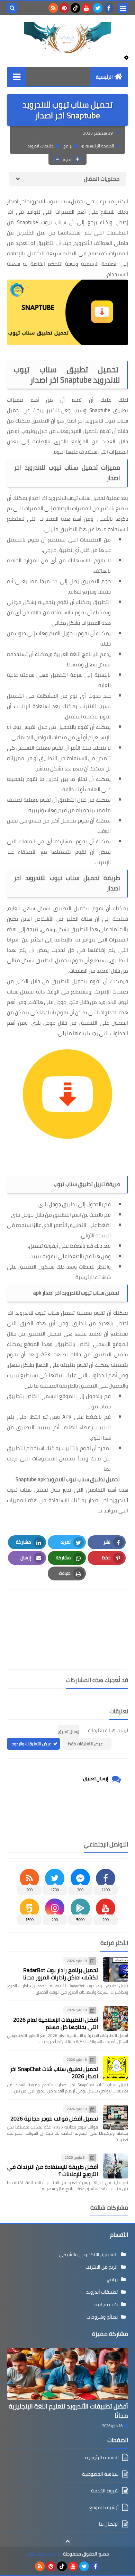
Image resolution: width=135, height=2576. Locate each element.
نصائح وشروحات (102, 2317)
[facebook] (109, 8)
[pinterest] (64, 8)
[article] (67, 1613)
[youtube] (87, 8)
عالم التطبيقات (41, 2554)
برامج (68, 146)
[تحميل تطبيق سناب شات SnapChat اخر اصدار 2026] (116, 2068)
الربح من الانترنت (102, 2267)
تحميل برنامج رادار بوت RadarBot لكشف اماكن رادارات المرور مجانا (61, 1974)
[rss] (53, 8)
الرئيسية (104, 77)
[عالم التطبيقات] (67, 37)
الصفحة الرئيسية (100, 146)
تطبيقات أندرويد (41, 146)
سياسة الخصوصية (100, 2474)
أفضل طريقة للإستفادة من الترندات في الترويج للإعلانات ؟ (53, 2170)
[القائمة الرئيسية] (16, 76)
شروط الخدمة (105, 2491)
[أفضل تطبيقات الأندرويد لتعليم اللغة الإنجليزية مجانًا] (67, 2374)
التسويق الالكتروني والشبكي (88, 2254)
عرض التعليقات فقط (85, 1744)
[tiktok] (75, 8)
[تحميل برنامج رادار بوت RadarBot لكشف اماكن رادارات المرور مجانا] (116, 1969)
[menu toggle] (123, 8)
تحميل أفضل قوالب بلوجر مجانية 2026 (54, 2118)
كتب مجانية (106, 2304)
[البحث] (12, 8)
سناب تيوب (99, 1406)
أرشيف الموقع (104, 2507)
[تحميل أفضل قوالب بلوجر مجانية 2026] (116, 2117)
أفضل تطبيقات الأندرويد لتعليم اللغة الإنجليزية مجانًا (68, 2411)
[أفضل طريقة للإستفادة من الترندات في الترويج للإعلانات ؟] (116, 2166)
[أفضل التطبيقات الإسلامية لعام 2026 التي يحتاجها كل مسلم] (116, 2019)
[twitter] (98, 8)
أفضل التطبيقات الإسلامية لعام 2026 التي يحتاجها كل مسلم (56, 2023)
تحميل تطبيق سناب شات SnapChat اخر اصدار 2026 (54, 2072)
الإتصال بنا (109, 2524)
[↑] (67, 2541)
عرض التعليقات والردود (32, 1744)
